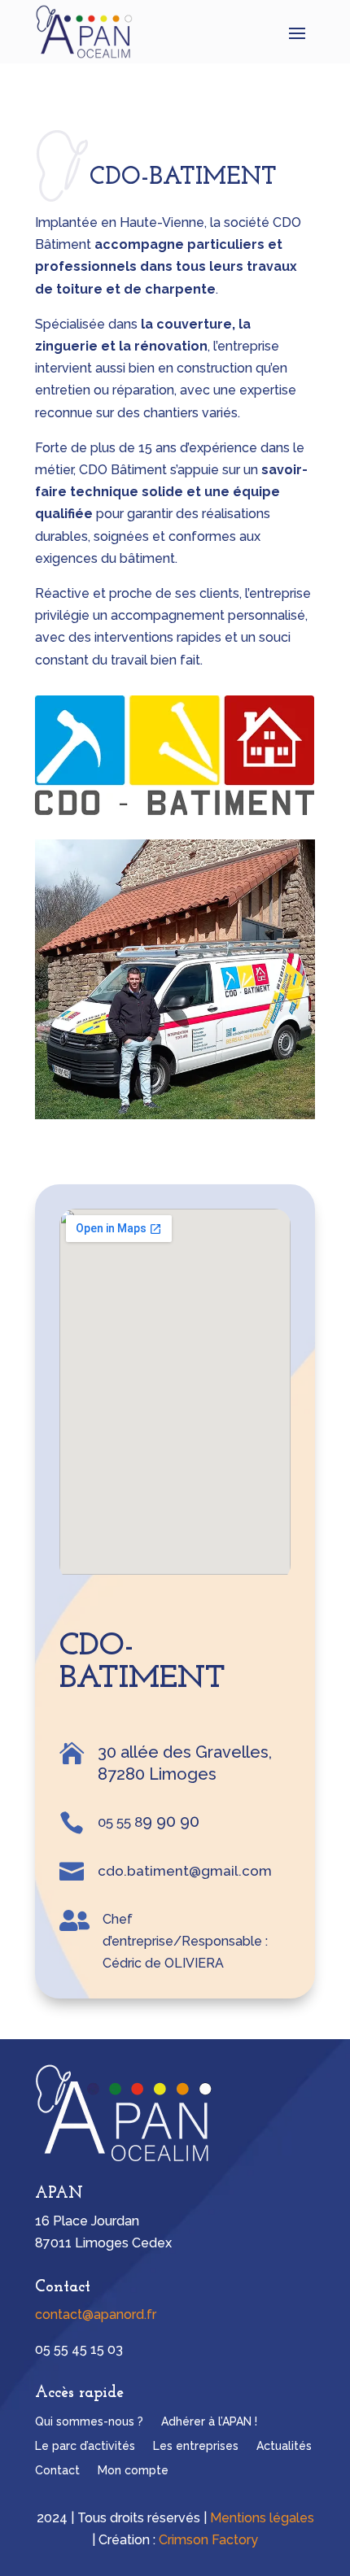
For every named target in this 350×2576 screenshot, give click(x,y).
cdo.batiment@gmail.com (185, 1871)
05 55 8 (120, 1822)
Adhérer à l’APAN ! (209, 2422)
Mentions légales (262, 2518)
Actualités (284, 2446)
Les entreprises (196, 2446)
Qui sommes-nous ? (89, 2422)
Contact (57, 2471)
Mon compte (133, 2471)
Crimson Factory (208, 2540)
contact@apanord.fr (96, 2314)
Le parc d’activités (85, 2446)
